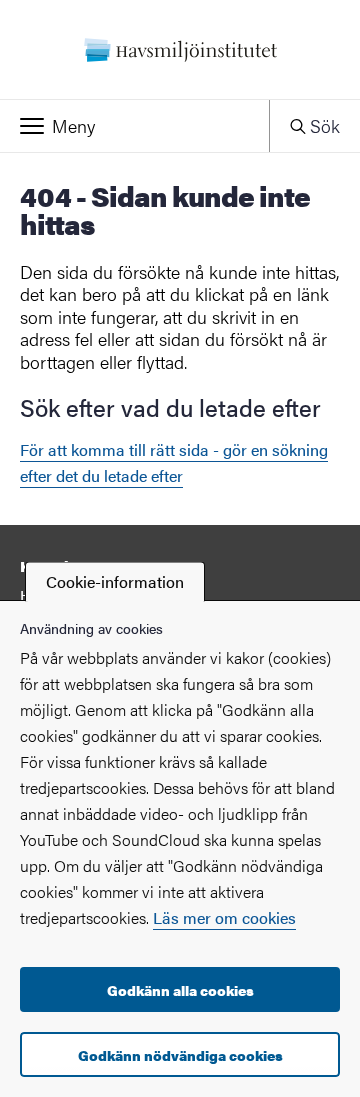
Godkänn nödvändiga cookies (180, 1055)
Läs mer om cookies (224, 917)
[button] (134, 126)
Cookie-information (115, 581)
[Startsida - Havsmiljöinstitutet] (180, 49)
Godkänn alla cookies (180, 990)
